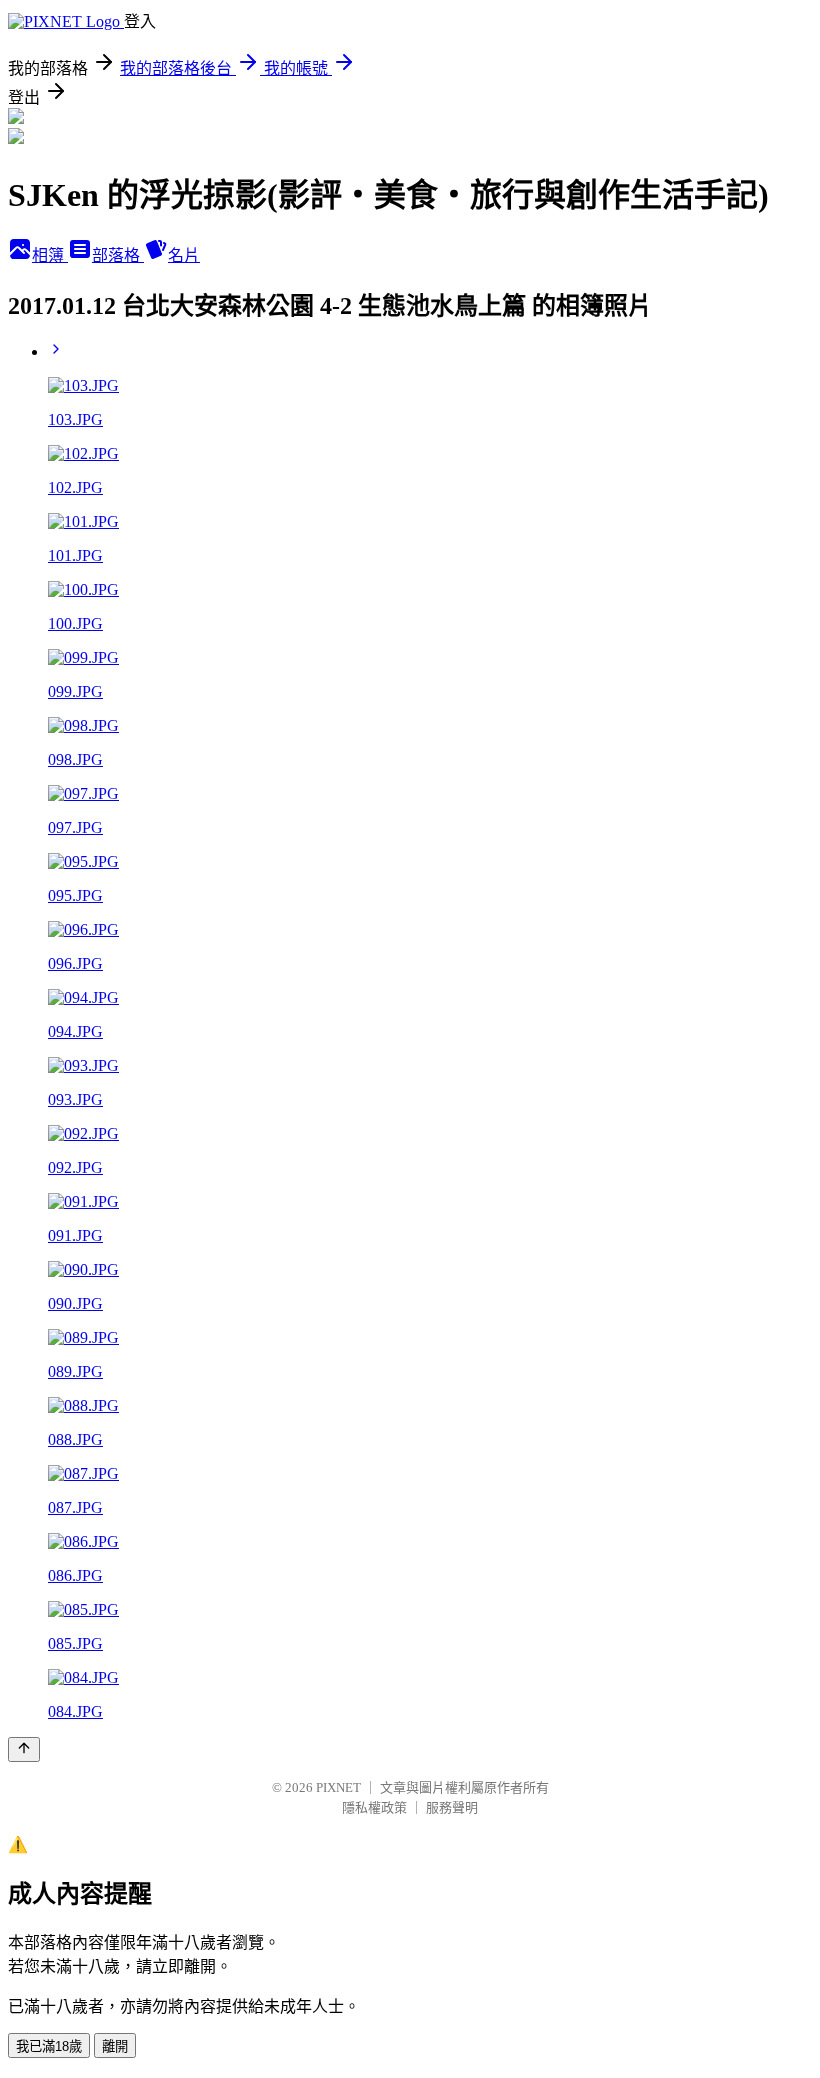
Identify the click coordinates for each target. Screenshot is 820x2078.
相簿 (50, 255)
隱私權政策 (374, 1807)
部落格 (118, 255)
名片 (184, 255)
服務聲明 (452, 1807)
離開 (115, 2046)
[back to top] (24, 1749)
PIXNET (338, 1787)
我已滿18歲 (49, 2046)
